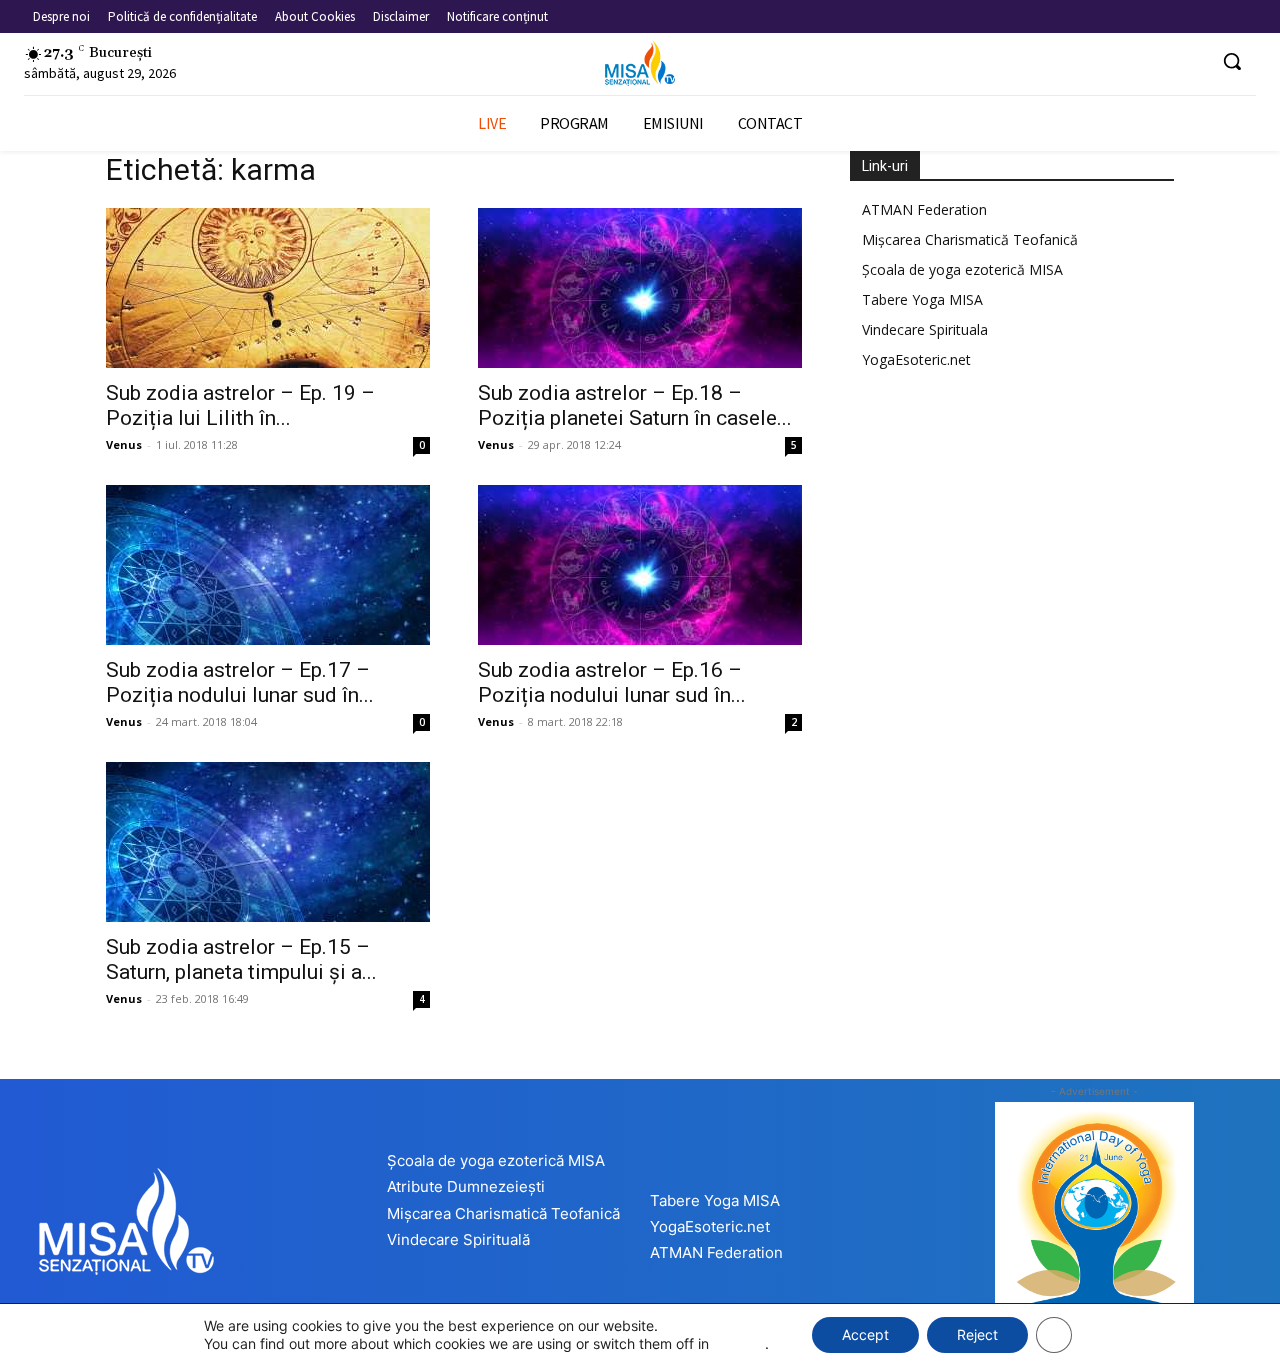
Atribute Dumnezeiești (466, 1186)
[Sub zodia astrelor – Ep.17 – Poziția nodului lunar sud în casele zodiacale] (268, 565)
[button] (1232, 61)
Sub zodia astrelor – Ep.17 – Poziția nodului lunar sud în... (240, 682)
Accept (865, 1334)
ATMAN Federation (924, 209)
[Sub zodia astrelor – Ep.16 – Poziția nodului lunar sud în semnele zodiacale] (640, 565)
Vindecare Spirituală (458, 1239)
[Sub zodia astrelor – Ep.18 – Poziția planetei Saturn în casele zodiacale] (640, 288)
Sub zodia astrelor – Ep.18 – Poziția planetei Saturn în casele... (635, 405)
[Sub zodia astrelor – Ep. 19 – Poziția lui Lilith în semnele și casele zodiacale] (268, 288)
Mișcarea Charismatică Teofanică (970, 239)
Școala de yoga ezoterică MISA (962, 269)
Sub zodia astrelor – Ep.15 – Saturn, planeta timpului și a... (241, 959)
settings (739, 1343)
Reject (977, 1334)
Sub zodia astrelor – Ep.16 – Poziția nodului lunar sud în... (612, 682)
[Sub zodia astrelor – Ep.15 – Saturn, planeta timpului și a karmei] (268, 842)
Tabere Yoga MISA (922, 299)
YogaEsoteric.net (916, 359)
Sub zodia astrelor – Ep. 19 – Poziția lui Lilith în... (240, 405)
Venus (124, 444)
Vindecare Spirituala (925, 329)
